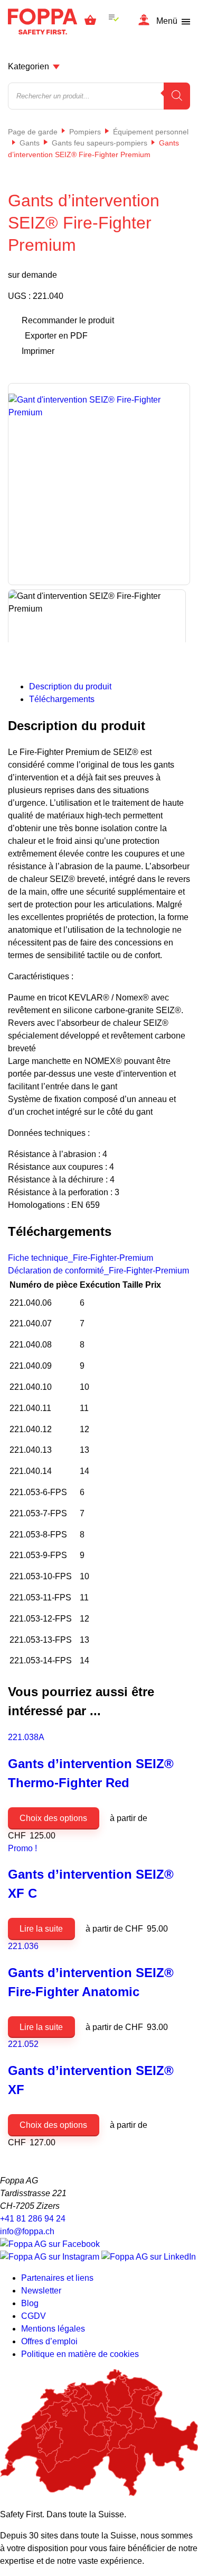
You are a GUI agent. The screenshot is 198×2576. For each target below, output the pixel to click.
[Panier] (90, 22)
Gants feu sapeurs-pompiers (100, 143)
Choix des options (53, 1818)
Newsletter (41, 2291)
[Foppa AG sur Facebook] (50, 2244)
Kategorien (29, 66)
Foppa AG (43, 21)
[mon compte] (144, 21)
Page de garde (33, 132)
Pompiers (85, 132)
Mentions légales (53, 2329)
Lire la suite (41, 1929)
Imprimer (38, 351)
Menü (167, 21)
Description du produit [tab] (70, 686)
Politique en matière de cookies (80, 2354)
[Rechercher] (177, 96)
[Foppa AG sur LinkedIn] (149, 2257)
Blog (30, 2303)
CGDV (34, 2316)
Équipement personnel (151, 132)
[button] (168, 1306)
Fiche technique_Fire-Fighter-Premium (81, 1258)
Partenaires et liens (57, 2278)
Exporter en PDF (56, 336)
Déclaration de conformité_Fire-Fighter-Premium (98, 1271)
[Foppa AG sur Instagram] (51, 2257)
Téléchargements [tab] (62, 699)
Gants (30, 143)
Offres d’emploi (49, 2341)
